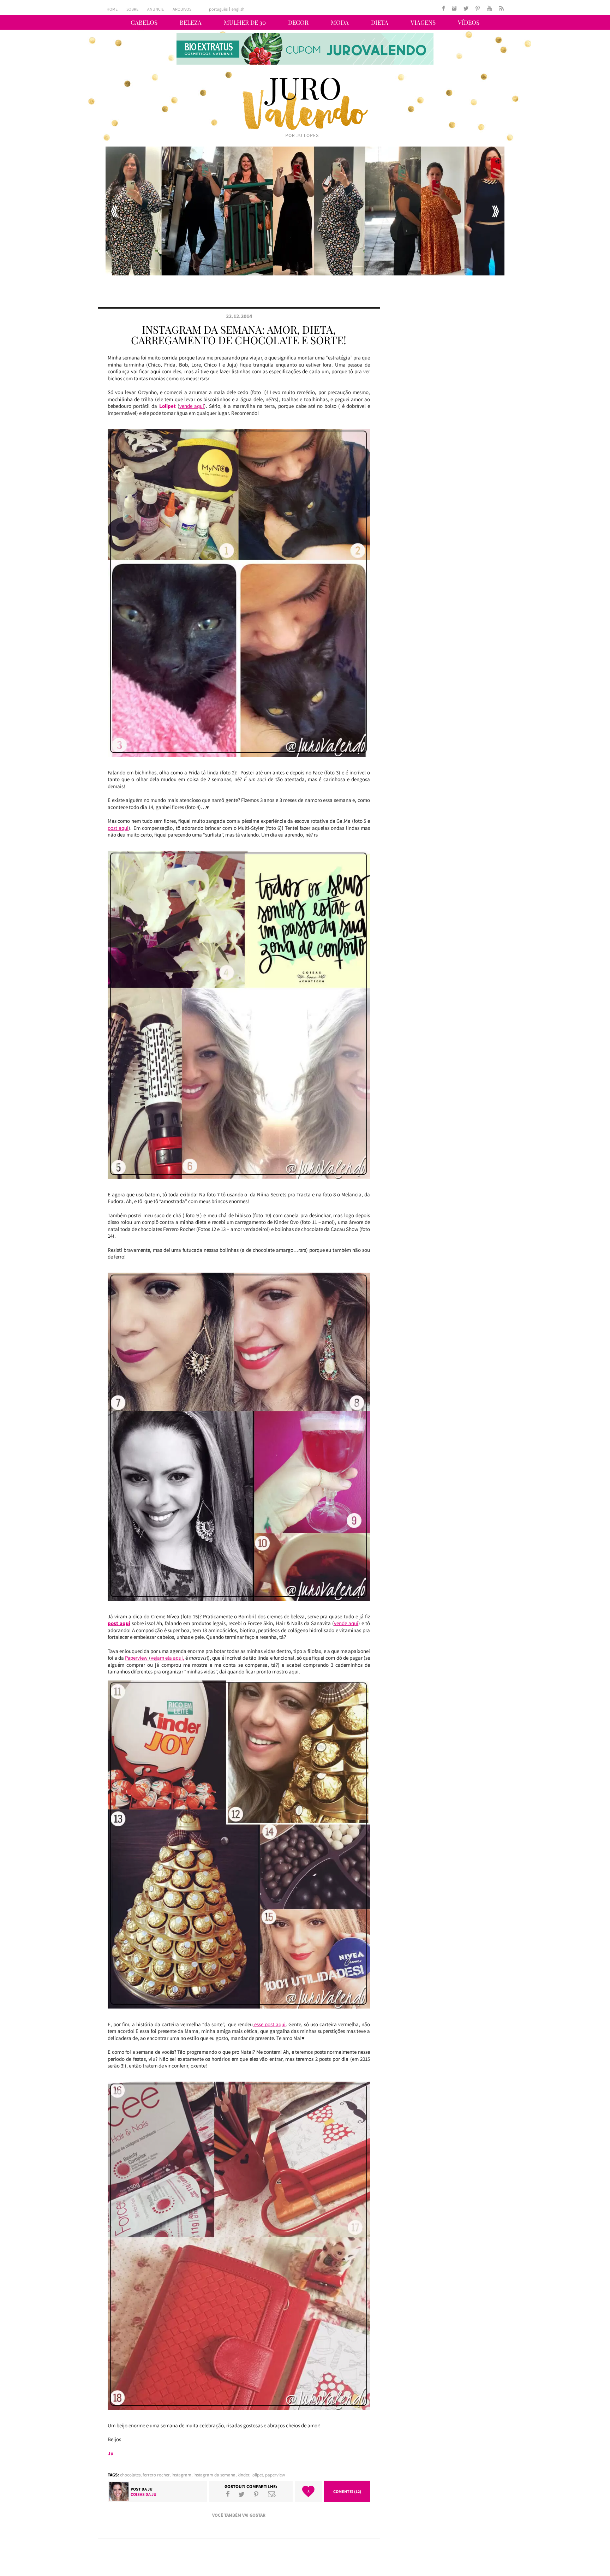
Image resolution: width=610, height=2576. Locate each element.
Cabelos (144, 22)
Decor (298, 22)
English (238, 9)
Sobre (132, 9)
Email (272, 2494)
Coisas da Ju (143, 2494)
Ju (150, 2489)
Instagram (181, 2475)
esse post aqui (269, 2024)
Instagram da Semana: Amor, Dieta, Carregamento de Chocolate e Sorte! (239, 335)
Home (112, 9)
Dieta (380, 22)
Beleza (191, 22)
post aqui (118, 828)
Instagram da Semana (214, 2475)
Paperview (137, 1658)
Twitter (241, 2494)
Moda (340, 22)
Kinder (243, 2475)
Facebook (228, 2494)
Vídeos (469, 22)
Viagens (423, 22)
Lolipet (257, 2475)
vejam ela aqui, (168, 1658)
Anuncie (156, 9)
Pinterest (256, 2494)
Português (218, 9)
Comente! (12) (347, 2491)
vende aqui (192, 406)
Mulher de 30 (245, 22)
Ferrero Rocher (156, 2475)
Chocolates (130, 2475)
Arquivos (182, 9)
